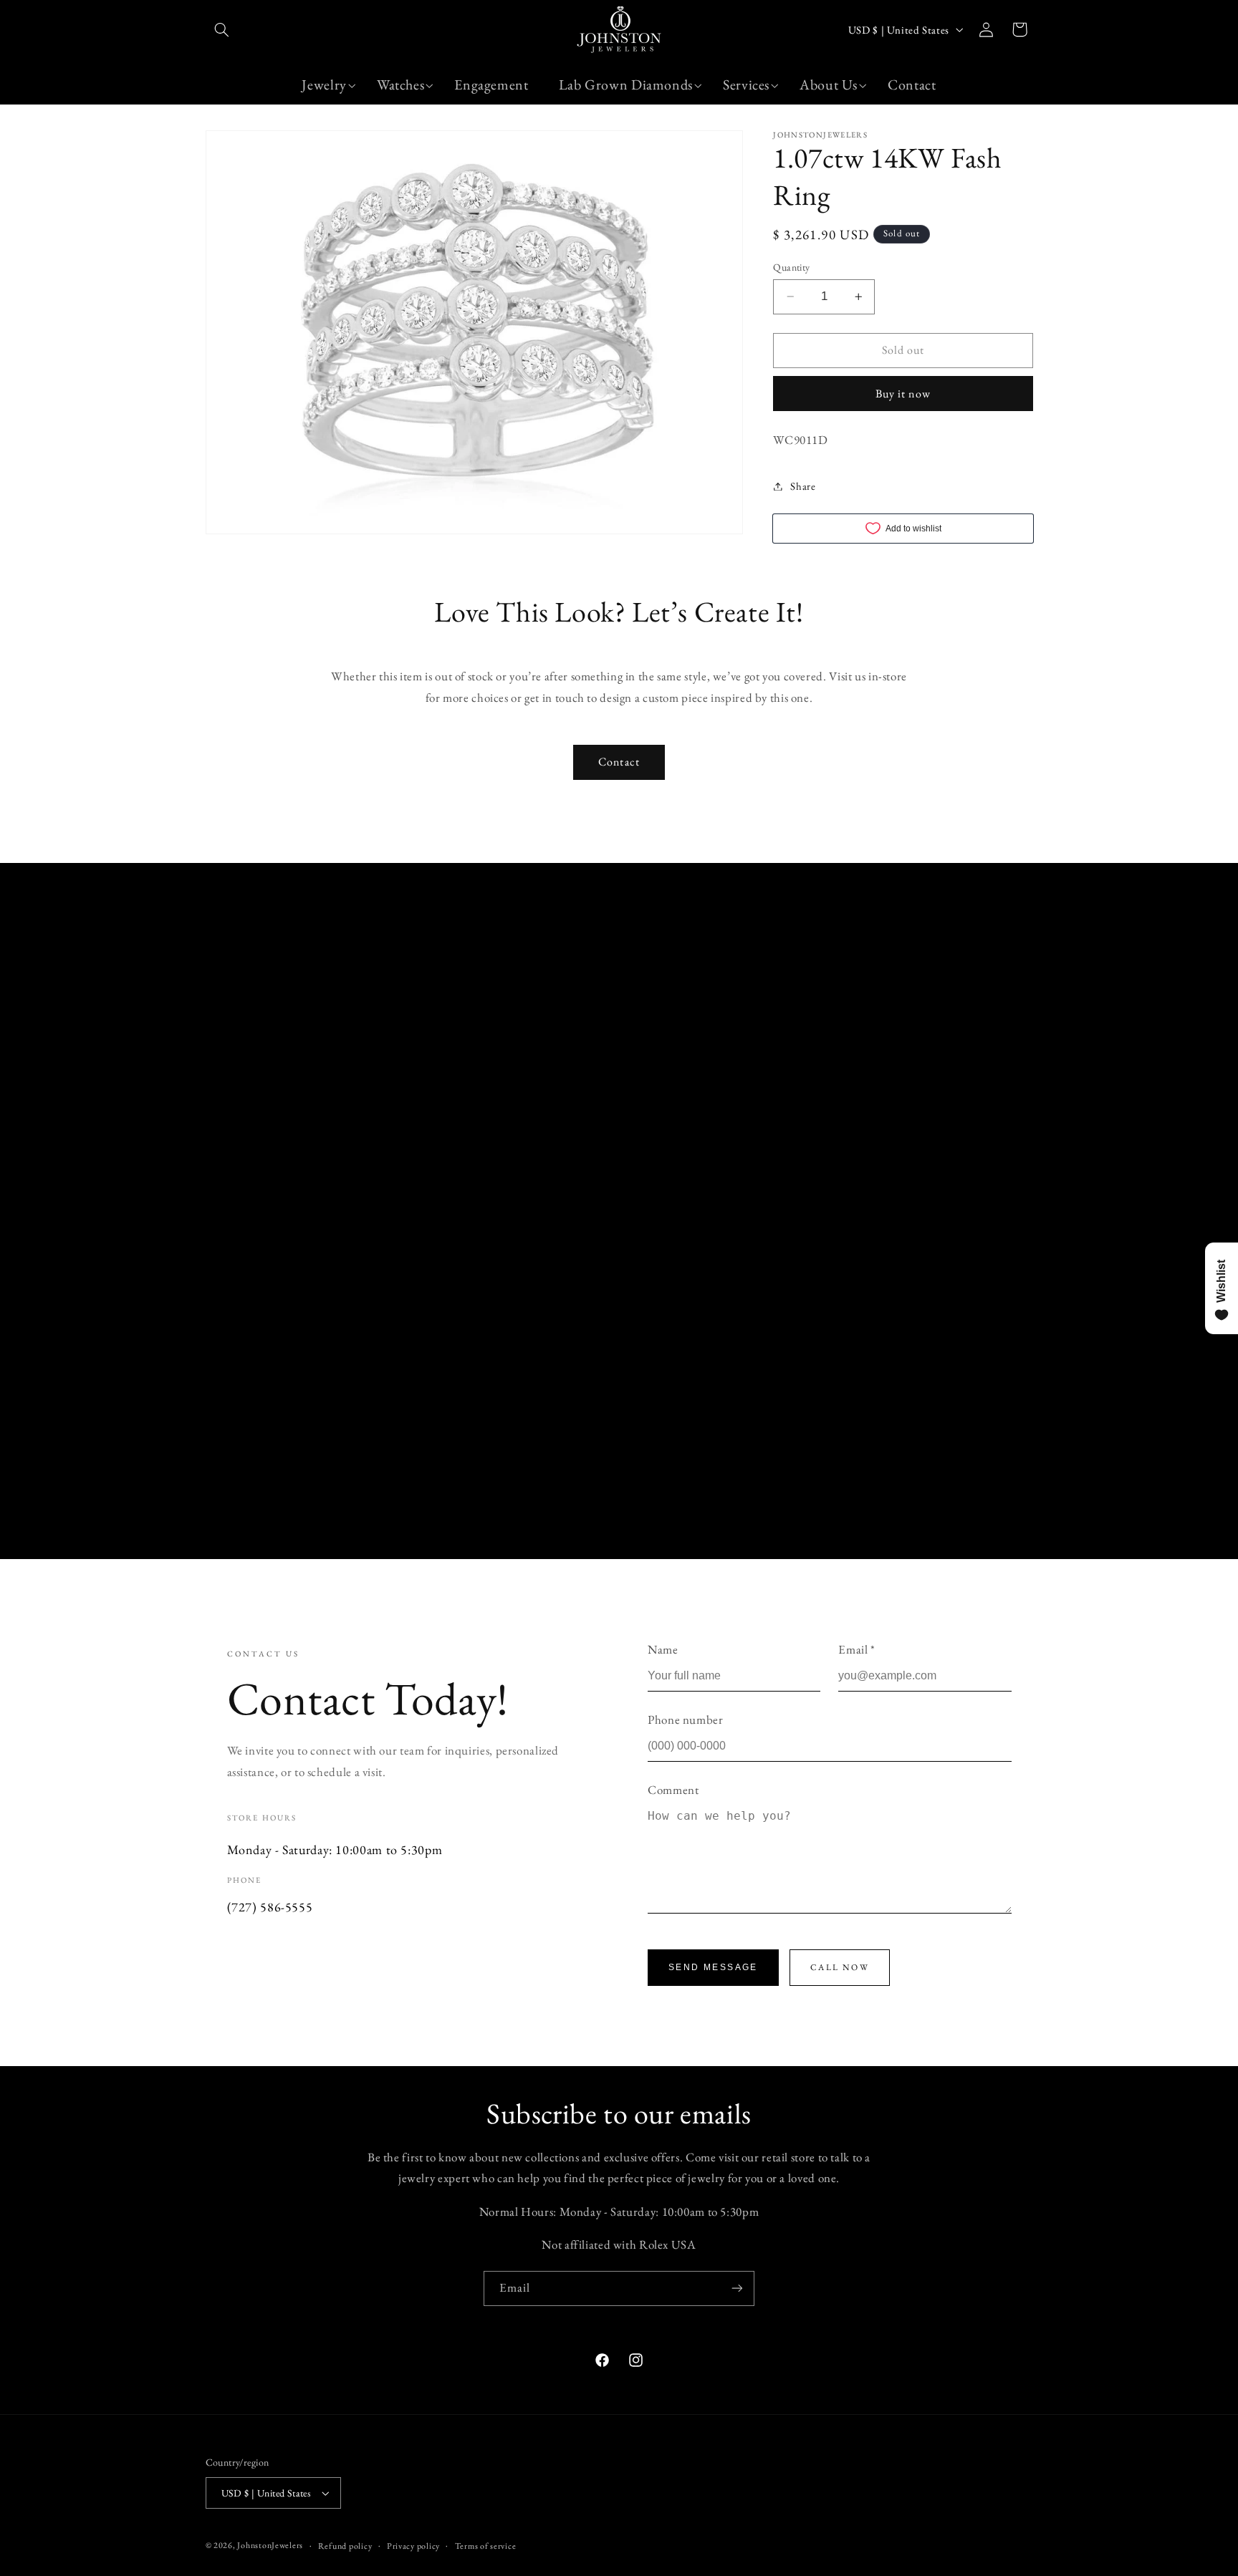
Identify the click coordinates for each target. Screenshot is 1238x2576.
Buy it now (903, 393)
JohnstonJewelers (270, 2545)
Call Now (840, 1967)
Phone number (686, 1719)
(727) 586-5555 (270, 1907)
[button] (222, 29)
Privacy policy (413, 2546)
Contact (619, 762)
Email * (856, 1649)
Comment (673, 1790)
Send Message (713, 1967)
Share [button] (803, 486)
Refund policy (345, 2546)
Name (663, 1649)
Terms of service (486, 2546)
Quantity (791, 267)
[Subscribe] (737, 2288)
